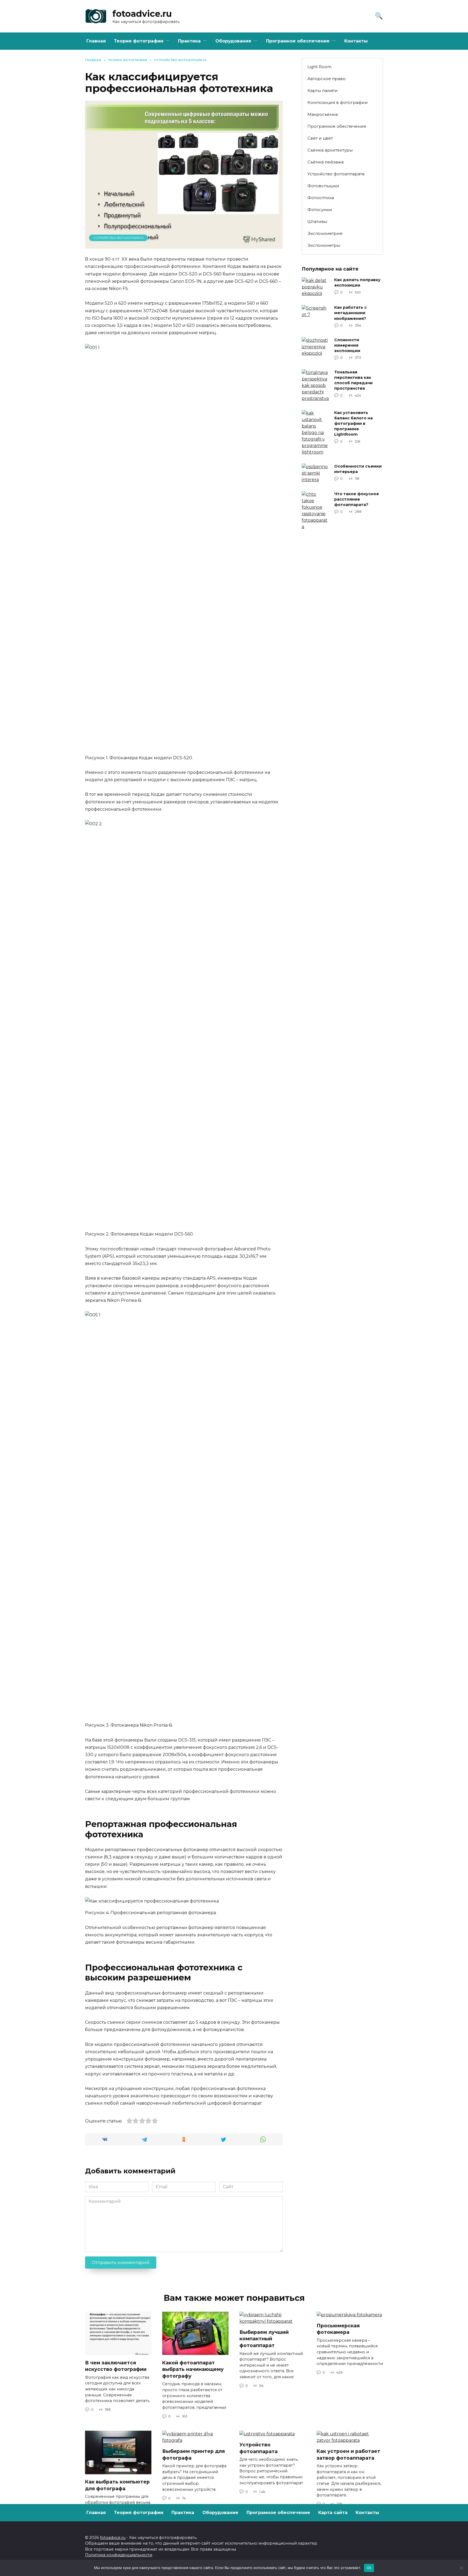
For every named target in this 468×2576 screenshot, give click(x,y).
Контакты (356, 41)
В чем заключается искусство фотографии (116, 2366)
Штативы (317, 221)
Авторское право (326, 79)
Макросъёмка (323, 114)
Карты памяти (323, 91)
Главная (96, 41)
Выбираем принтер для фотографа (194, 2455)
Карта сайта (333, 2513)
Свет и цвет (320, 138)
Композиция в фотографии (338, 102)
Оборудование (233, 41)
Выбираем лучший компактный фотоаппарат (264, 2339)
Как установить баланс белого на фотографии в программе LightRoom (353, 424)
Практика (189, 41)
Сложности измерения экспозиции (347, 345)
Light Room (319, 67)
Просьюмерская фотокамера (338, 2329)
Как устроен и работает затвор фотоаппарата (348, 2455)
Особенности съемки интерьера (358, 469)
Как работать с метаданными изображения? (350, 313)
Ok (369, 2568)
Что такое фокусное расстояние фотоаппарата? (357, 499)
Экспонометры (324, 245)
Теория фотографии (139, 41)
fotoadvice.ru (142, 14)
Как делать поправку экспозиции (357, 283)
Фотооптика (321, 198)
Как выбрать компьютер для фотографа (117, 2485)
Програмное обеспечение (298, 41)
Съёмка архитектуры (330, 150)
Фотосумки (320, 210)
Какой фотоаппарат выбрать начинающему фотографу (193, 2369)
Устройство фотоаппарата (118, 238)
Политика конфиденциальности (119, 2555)
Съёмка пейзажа (326, 162)
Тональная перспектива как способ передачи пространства (353, 380)
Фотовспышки (323, 186)
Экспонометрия (325, 233)
